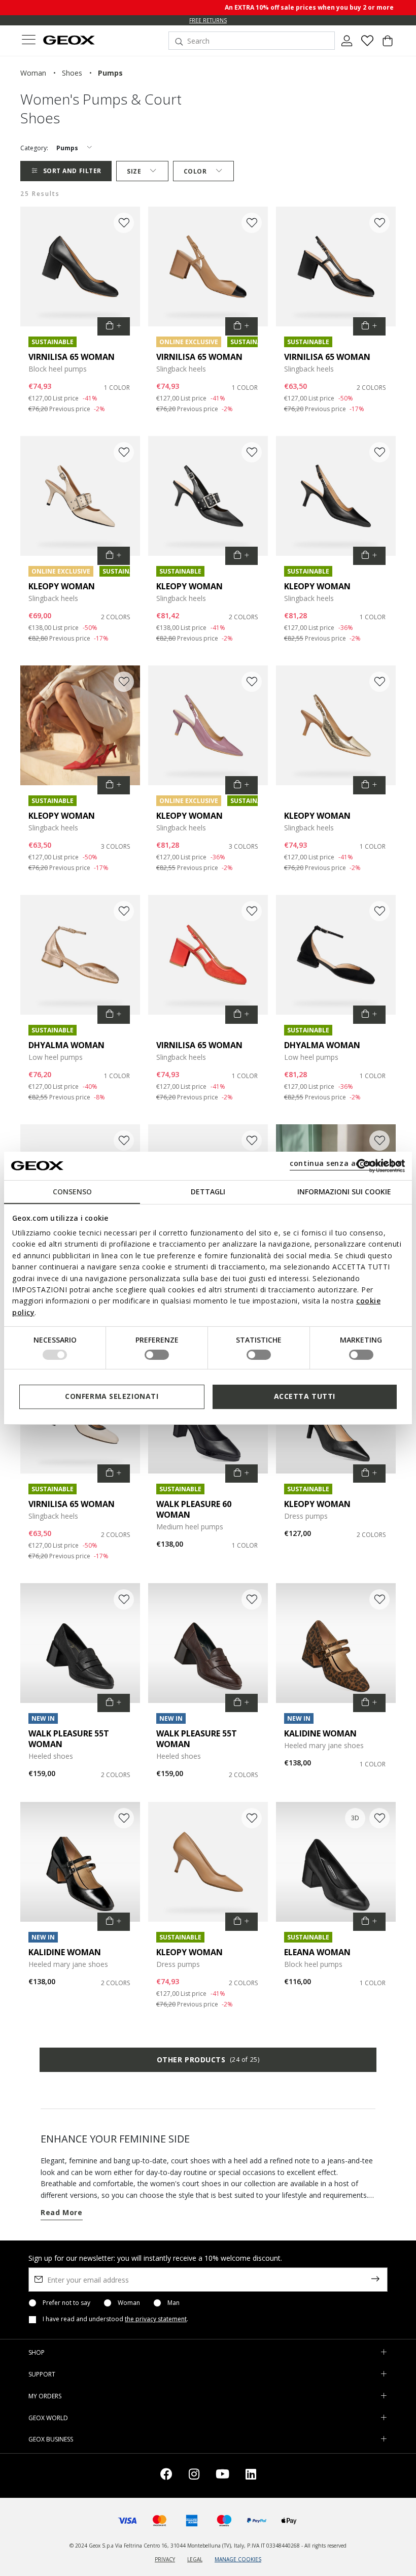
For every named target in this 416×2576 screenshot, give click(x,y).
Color (195, 171)
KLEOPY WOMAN (62, 586)
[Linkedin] (251, 2476)
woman (33, 73)
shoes (72, 73)
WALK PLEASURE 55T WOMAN (69, 1739)
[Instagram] (194, 2476)
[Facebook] (166, 2476)
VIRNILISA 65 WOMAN (72, 357)
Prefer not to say (66, 2303)
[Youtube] (222, 2476)
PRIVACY (165, 2559)
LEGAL (195, 2559)
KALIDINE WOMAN (320, 1733)
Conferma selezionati (112, 1396)
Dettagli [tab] (208, 1191)
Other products (208, 2060)
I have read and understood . (115, 2319)
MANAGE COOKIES (238, 2559)
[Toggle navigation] (28, 41)
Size (134, 171)
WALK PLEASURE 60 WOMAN (194, 1509)
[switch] (157, 1355)
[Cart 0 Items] (388, 45)
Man (174, 2303)
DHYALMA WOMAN (66, 1045)
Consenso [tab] (72, 1191)
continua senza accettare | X (346, 1163)
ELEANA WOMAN (317, 1952)
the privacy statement (156, 2319)
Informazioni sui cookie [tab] (344, 1191)
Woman (129, 2303)
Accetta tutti (305, 1396)
